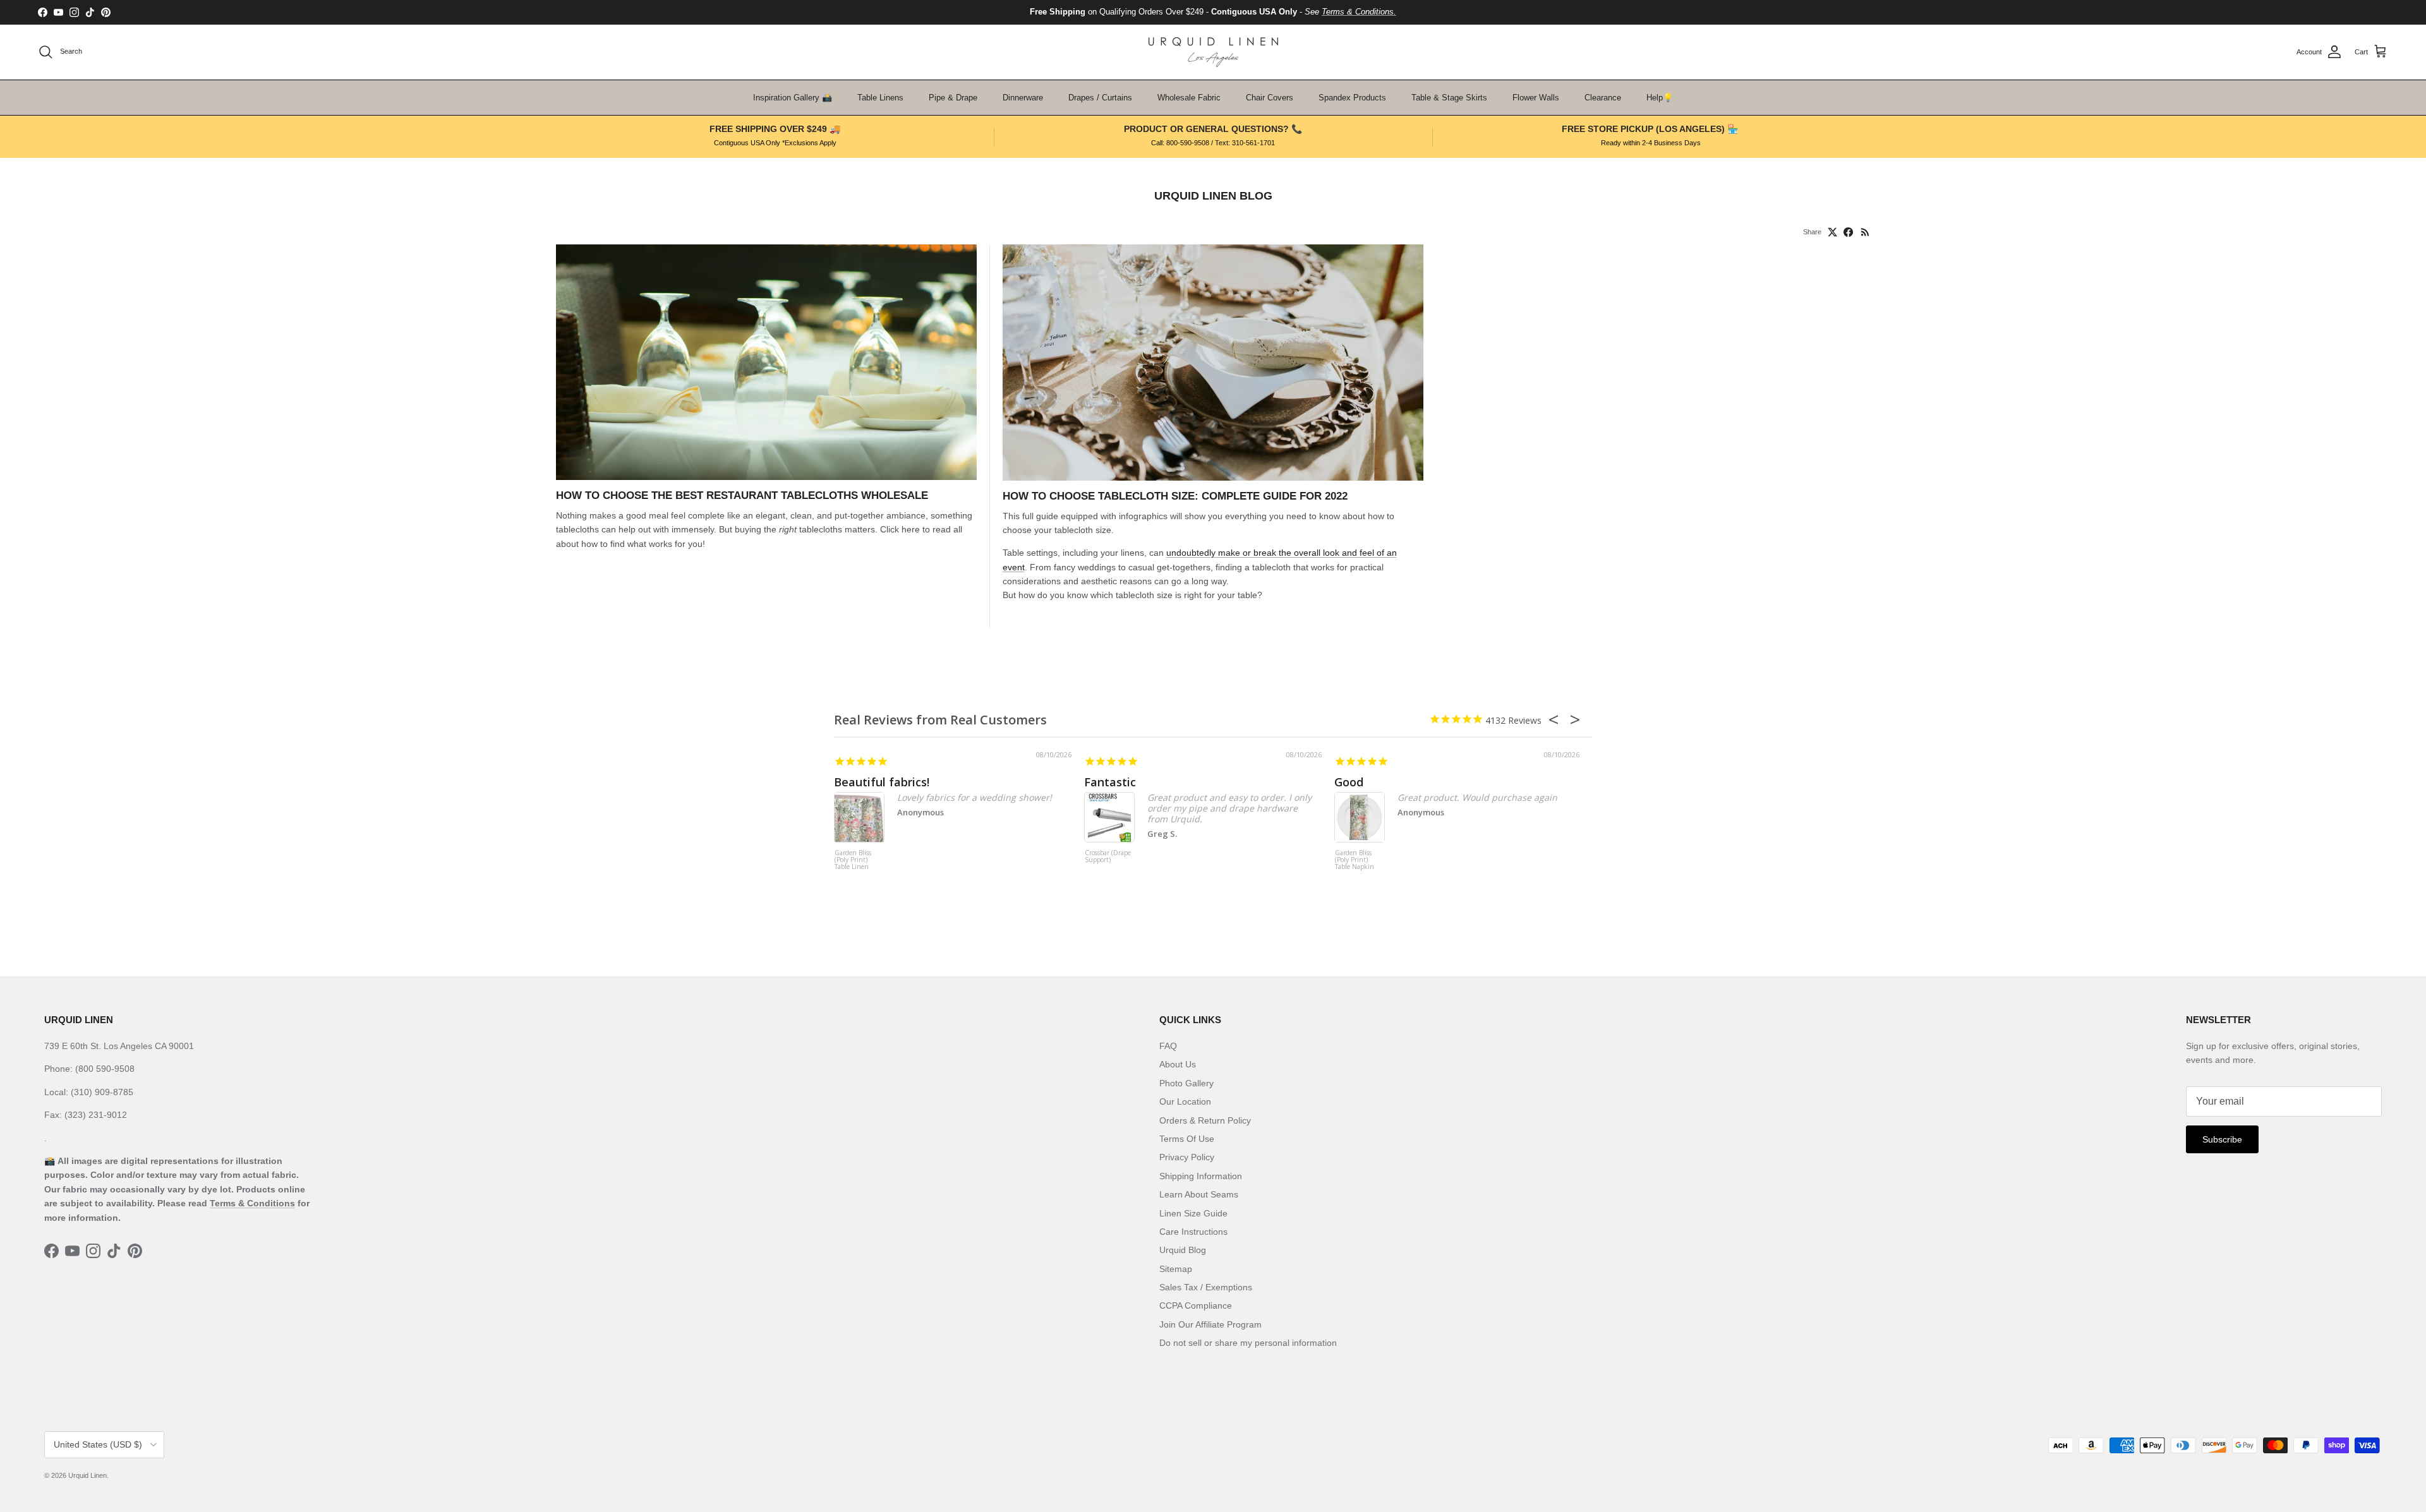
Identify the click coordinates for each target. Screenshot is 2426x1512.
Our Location (1185, 1101)
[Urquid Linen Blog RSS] (1865, 232)
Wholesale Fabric (1189, 98)
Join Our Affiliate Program (1210, 1324)
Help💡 (1660, 98)
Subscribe (2222, 1139)
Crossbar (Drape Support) (1108, 857)
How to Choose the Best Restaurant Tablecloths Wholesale (742, 495)
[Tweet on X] (1832, 232)
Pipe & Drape (953, 98)
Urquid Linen (88, 1475)
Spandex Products (1352, 98)
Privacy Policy (1187, 1157)
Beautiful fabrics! (882, 782)
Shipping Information (1201, 1176)
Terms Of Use (1187, 1139)
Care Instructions (1193, 1232)
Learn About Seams (1199, 1194)
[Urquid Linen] (1213, 52)
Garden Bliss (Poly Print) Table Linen (853, 860)
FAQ (1168, 1046)
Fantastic (1110, 782)
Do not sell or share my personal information (1248, 1343)
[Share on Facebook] (1848, 232)
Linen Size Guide (1193, 1213)
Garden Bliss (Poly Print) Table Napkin (1355, 860)
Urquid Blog (1183, 1250)
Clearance (1603, 98)
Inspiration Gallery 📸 (793, 98)
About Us (1178, 1064)
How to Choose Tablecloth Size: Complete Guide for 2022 (1175, 496)
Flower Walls (1536, 98)
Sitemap (1176, 1269)
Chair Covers (1270, 98)
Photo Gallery (1186, 1083)
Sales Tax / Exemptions (1206, 1287)
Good (1349, 782)
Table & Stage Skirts (1449, 98)
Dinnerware (1023, 98)
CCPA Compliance (1196, 1305)
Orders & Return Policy (1205, 1120)
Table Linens (880, 98)
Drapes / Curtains (1100, 98)
